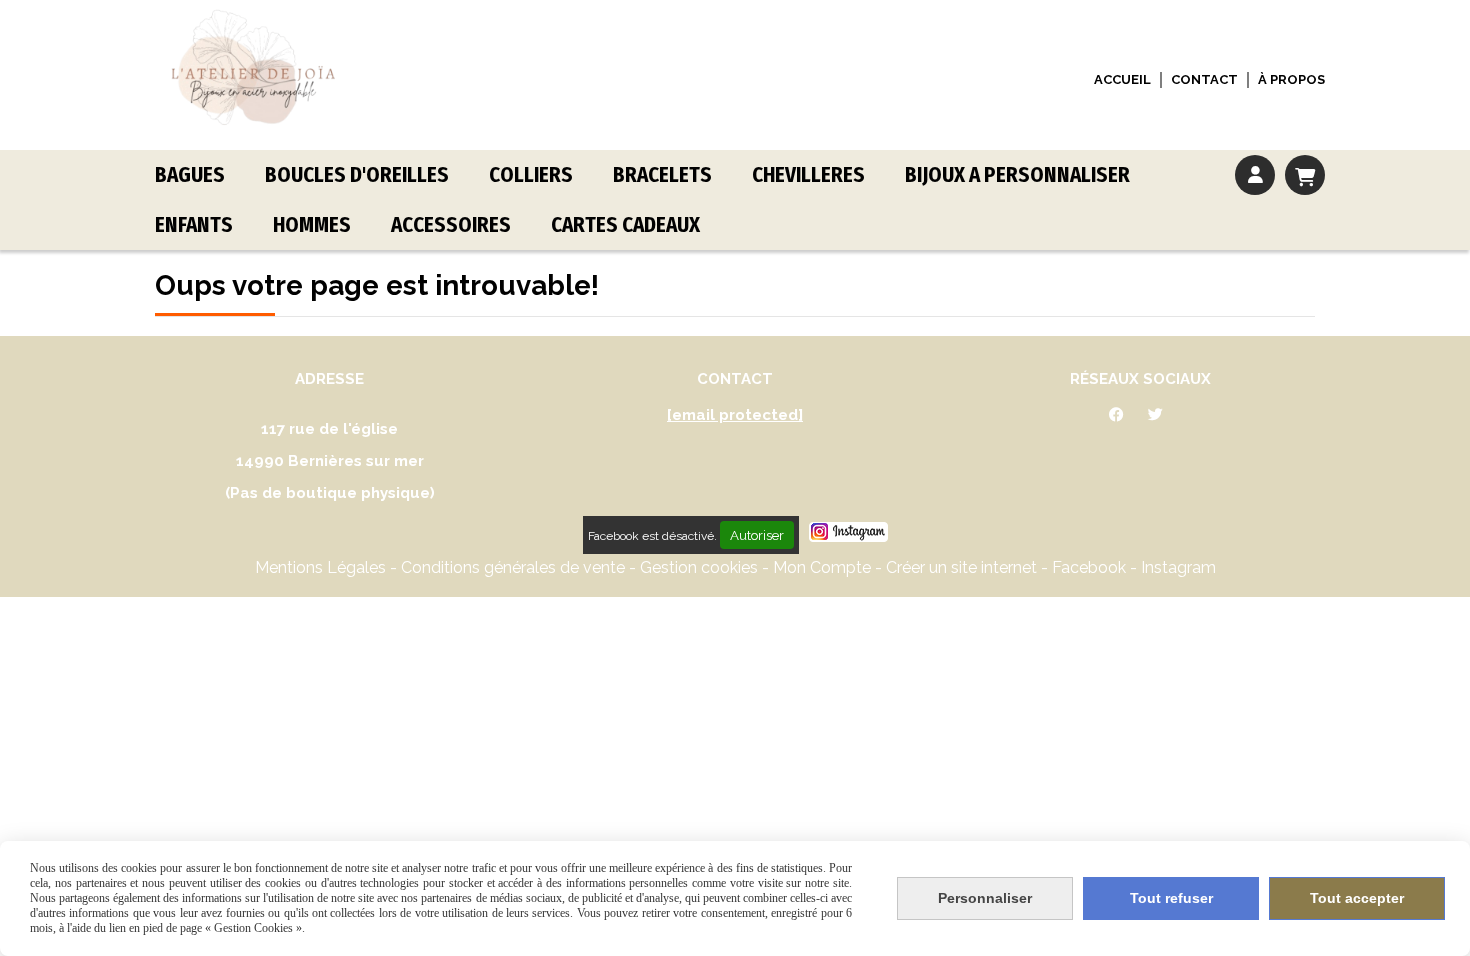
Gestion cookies (701, 567)
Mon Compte (822, 567)
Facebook (1091, 567)
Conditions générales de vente (513, 567)
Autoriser (757, 535)
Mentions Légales (320, 567)
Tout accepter (1357, 898)
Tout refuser (1171, 898)
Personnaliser (985, 898)
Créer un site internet (961, 567)
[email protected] (735, 415)
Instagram (1178, 567)
